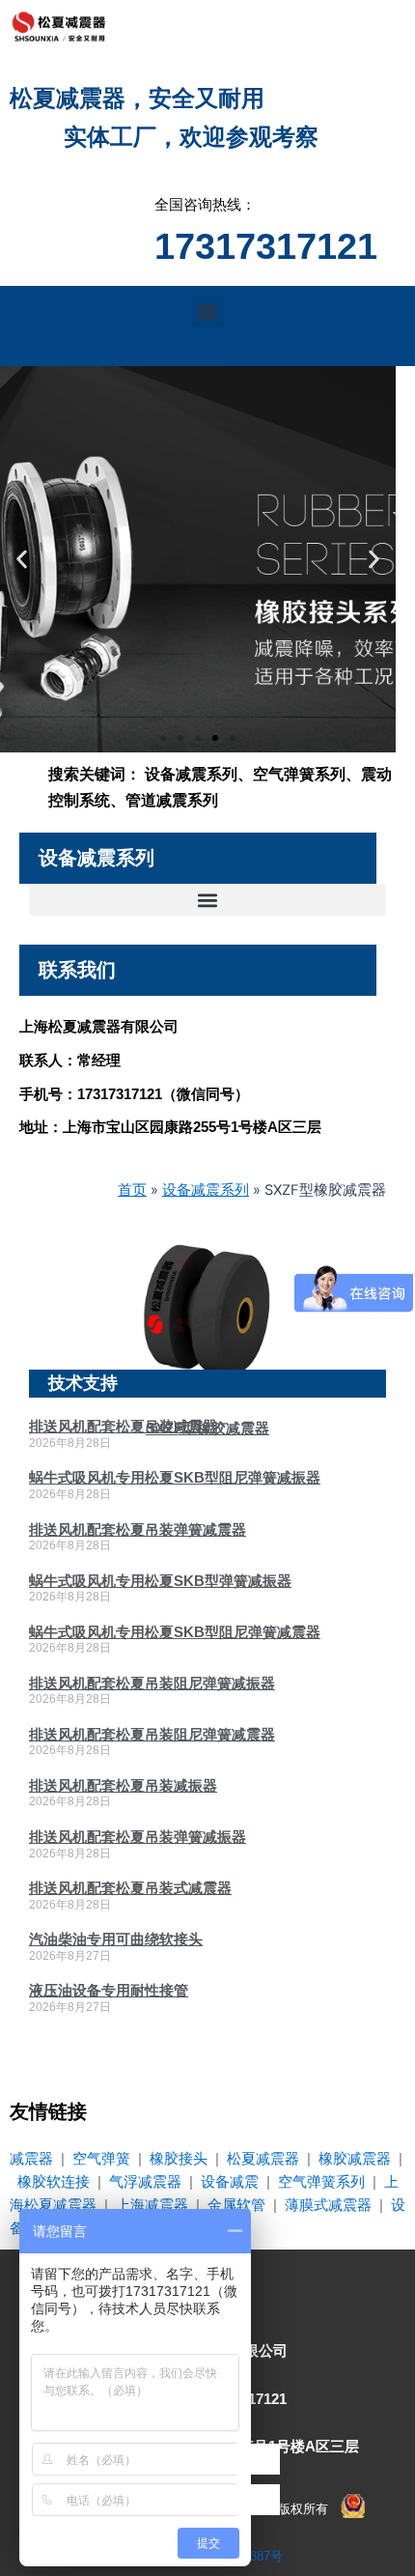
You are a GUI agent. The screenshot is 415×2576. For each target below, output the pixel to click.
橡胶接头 (179, 2159)
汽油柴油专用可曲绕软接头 (116, 1939)
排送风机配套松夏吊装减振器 (123, 1785)
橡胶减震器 (355, 2159)
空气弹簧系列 (299, 774)
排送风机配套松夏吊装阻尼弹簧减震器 (152, 1734)
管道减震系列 (172, 800)
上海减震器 (152, 2205)
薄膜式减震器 (328, 2205)
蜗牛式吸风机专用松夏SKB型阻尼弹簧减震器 (175, 1632)
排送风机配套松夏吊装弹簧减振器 (138, 1837)
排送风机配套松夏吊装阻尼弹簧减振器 (152, 1683)
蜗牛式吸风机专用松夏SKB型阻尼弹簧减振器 (175, 1477)
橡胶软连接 (54, 2182)
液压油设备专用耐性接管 (109, 1990)
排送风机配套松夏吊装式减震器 (130, 1888)
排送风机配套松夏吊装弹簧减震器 (138, 1529)
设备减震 (230, 2182)
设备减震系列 (191, 774)
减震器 (31, 2159)
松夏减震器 (263, 2159)
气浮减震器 (145, 2182)
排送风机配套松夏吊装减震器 (123, 1426)
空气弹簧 (101, 2159)
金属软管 (236, 2205)
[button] (208, 311)
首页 (132, 1190)
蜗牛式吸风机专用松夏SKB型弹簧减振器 (160, 1581)
